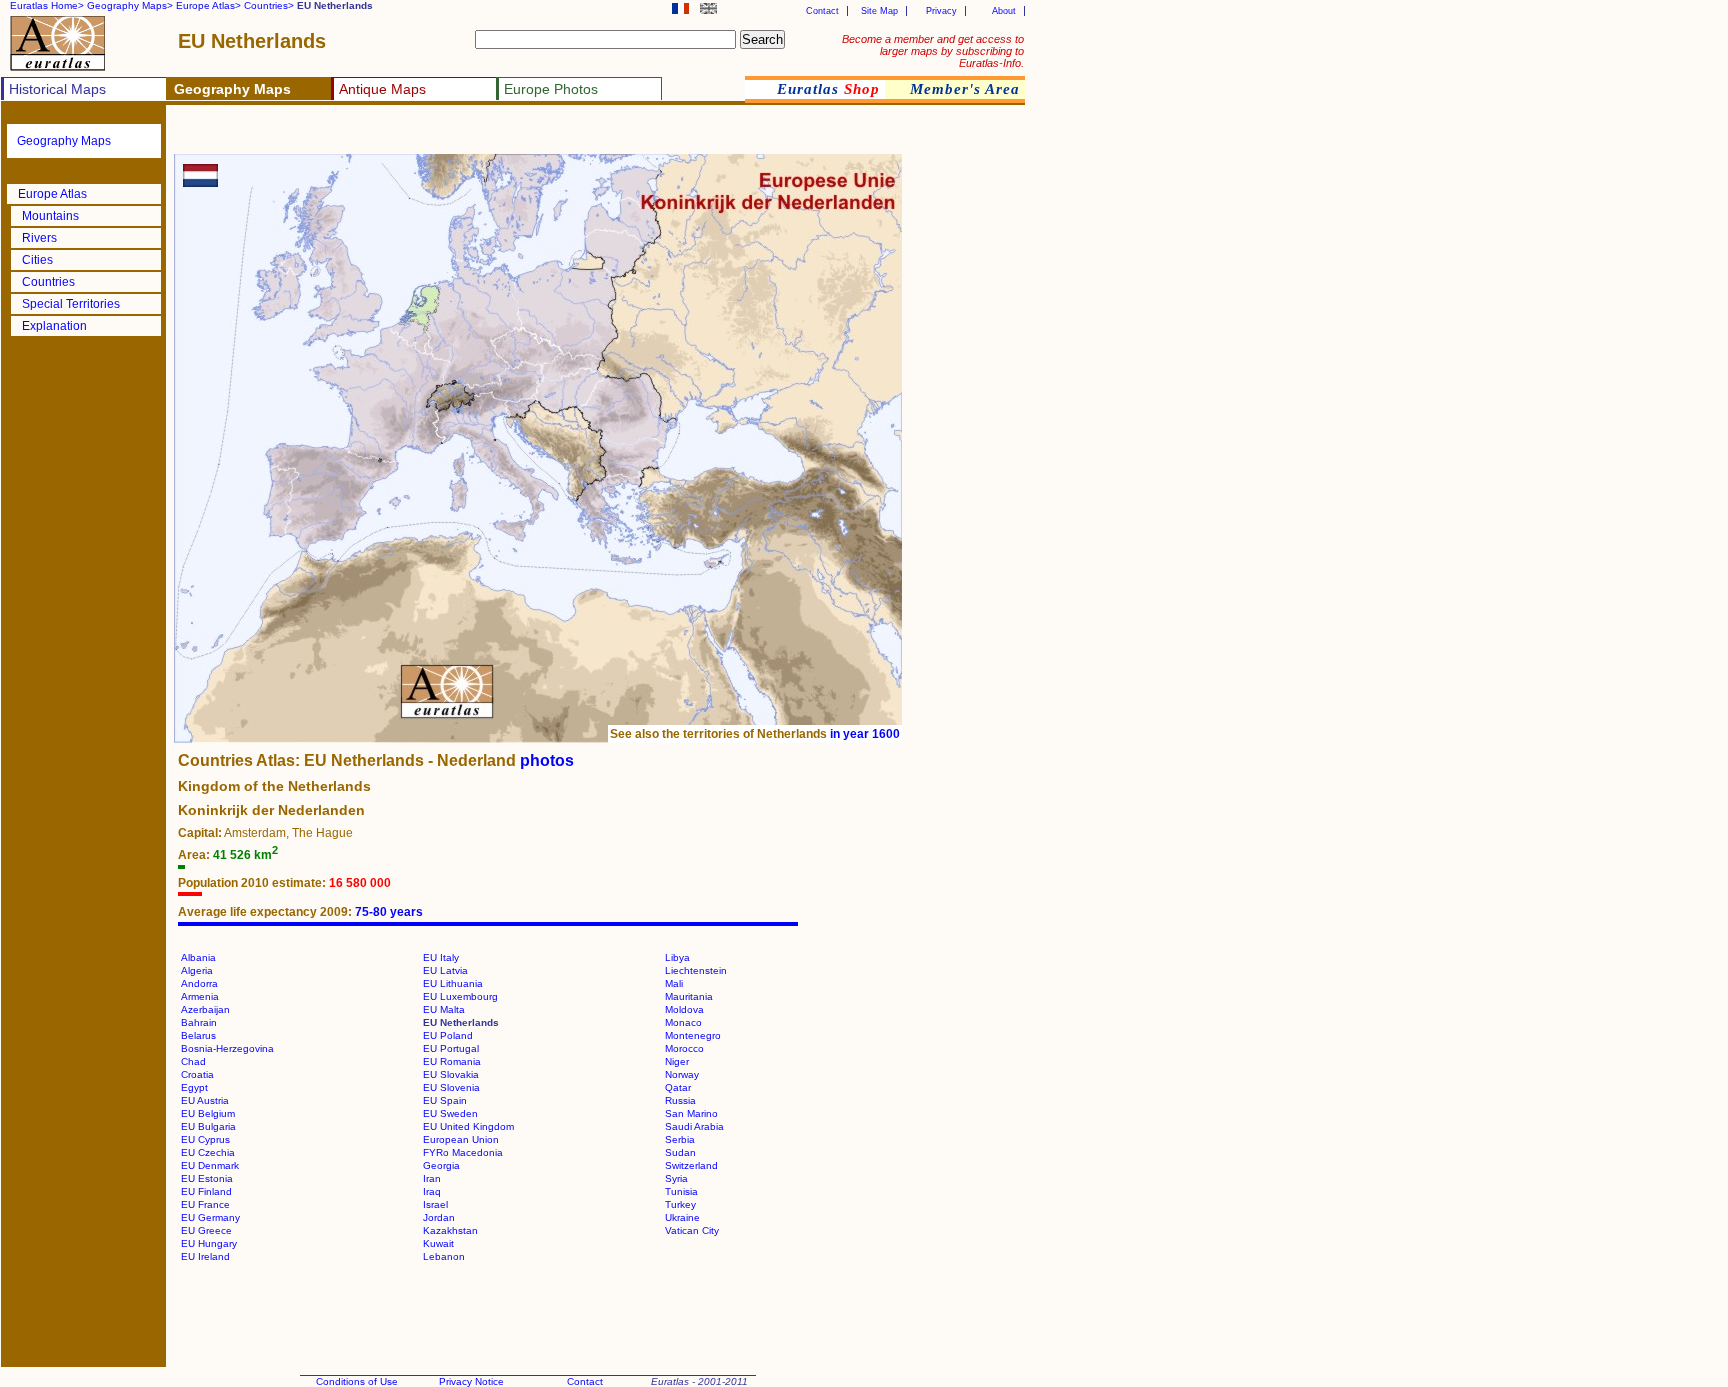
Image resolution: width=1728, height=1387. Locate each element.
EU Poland (448, 1035)
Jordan (439, 1217)
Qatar (678, 1087)
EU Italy (441, 957)
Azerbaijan (205, 1009)
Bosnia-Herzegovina (227, 1048)
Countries (48, 282)
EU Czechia (208, 1152)
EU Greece (206, 1230)
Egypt (194, 1087)
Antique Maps (382, 89)
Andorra (199, 983)
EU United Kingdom (468, 1126)
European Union (461, 1139)
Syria (676, 1178)
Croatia (197, 1074)
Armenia (200, 996)
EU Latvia (445, 970)
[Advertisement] (412, 135)
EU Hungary (209, 1243)
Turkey (680, 1204)
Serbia (680, 1139)
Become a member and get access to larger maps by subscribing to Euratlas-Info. (933, 51)
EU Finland (206, 1191)
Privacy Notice (471, 1381)
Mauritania (689, 996)
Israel (435, 1204)
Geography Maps (64, 141)
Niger (677, 1061)
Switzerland (691, 1165)
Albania (198, 957)
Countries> (269, 5)
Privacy (941, 11)
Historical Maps (57, 89)
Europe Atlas (52, 194)
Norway (682, 1074)
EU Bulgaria (208, 1126)
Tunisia (681, 1191)
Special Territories (71, 304)
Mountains (50, 216)
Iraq (432, 1191)
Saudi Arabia (694, 1126)
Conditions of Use (357, 1381)
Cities (37, 260)
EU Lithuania (453, 983)
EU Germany (210, 1217)
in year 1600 (865, 734)
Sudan (680, 1152)
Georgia (441, 1165)
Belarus (198, 1035)
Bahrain (199, 1022)
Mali (674, 983)
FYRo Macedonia (463, 1152)
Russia (680, 1100)
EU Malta (444, 1009)
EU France (205, 1204)
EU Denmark (210, 1165)
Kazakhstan (450, 1230)
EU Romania (452, 1061)
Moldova (684, 1009)
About (1004, 11)
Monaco (683, 1022)
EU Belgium (208, 1113)
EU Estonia (207, 1178)
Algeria (197, 970)
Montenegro (693, 1035)
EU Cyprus (205, 1139)
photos (547, 760)
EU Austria (205, 1100)
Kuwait (438, 1243)
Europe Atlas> (208, 5)
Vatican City (692, 1230)
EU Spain (445, 1100)
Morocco (684, 1048)
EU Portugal (451, 1048)
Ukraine (682, 1217)
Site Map (879, 11)
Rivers (39, 238)
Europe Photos (551, 89)
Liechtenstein (696, 970)
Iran (432, 1178)
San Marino (691, 1113)
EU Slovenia (451, 1087)
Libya (677, 957)
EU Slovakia (451, 1074)
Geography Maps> (130, 5)
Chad (193, 1061)
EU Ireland (205, 1256)
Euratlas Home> (47, 5)
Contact (822, 11)
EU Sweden (450, 1113)
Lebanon (444, 1256)
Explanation (54, 326)
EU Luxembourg (460, 996)
